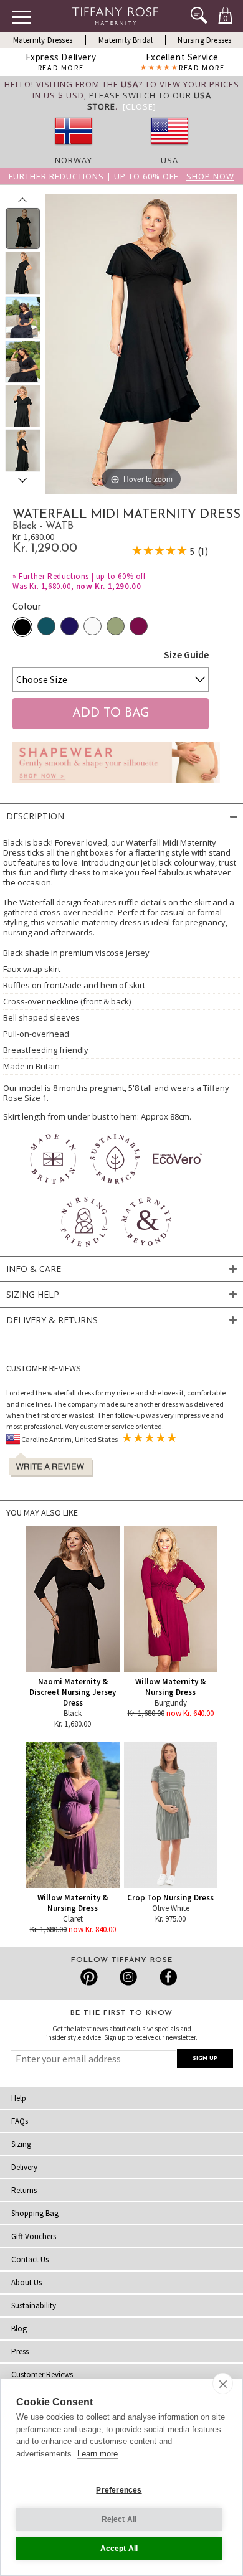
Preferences (119, 2490)
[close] (223, 2384)
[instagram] (128, 1977)
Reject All (119, 2519)
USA (169, 160)
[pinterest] (89, 1977)
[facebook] (167, 1977)
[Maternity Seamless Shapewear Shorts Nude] (116, 786)
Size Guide (186, 654)
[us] (169, 149)
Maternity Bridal (126, 40)
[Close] (140, 106)
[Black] (22, 627)
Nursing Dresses (204, 40)
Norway (74, 160)
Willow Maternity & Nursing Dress (170, 1687)
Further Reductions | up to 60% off (82, 576)
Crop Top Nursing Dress (170, 1898)
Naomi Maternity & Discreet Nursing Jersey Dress (73, 1692)
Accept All (119, 2549)
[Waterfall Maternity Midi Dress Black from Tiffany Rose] (23, 229)
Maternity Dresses (43, 40)
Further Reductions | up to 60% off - (121, 176)
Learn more (98, 2454)
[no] (74, 149)
